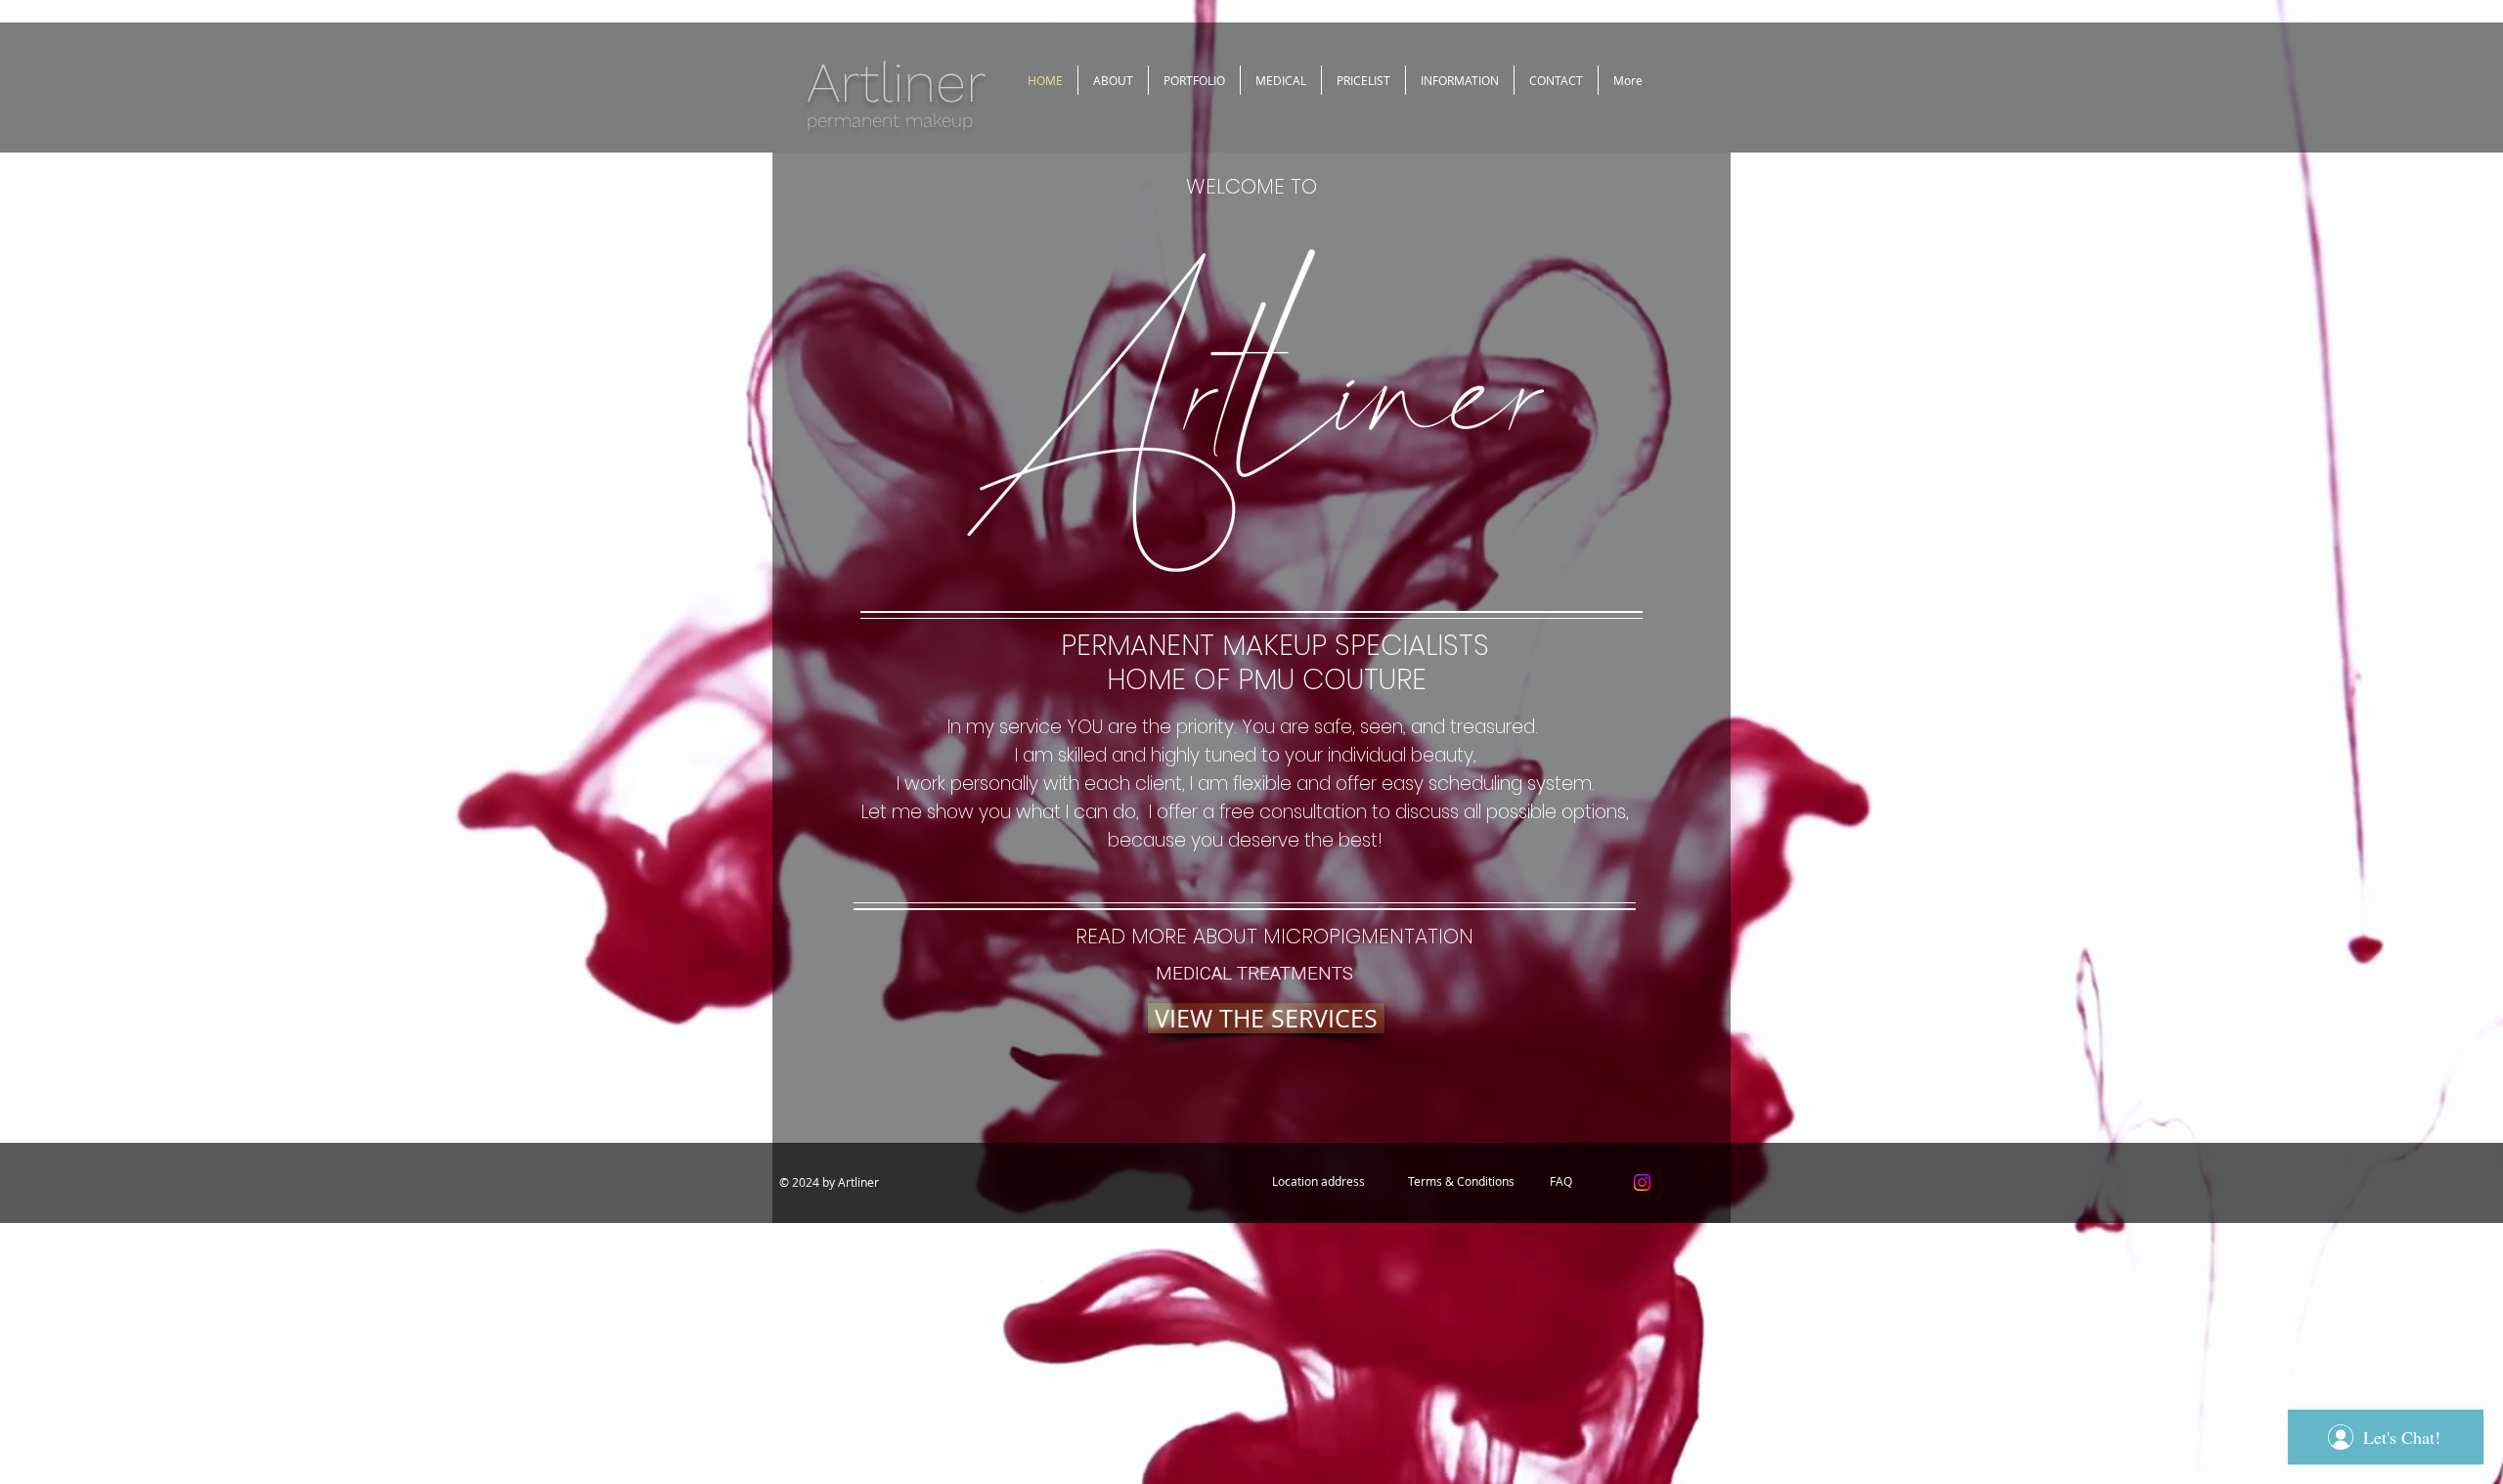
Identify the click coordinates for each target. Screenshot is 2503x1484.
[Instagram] (1642, 1182)
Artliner (896, 83)
